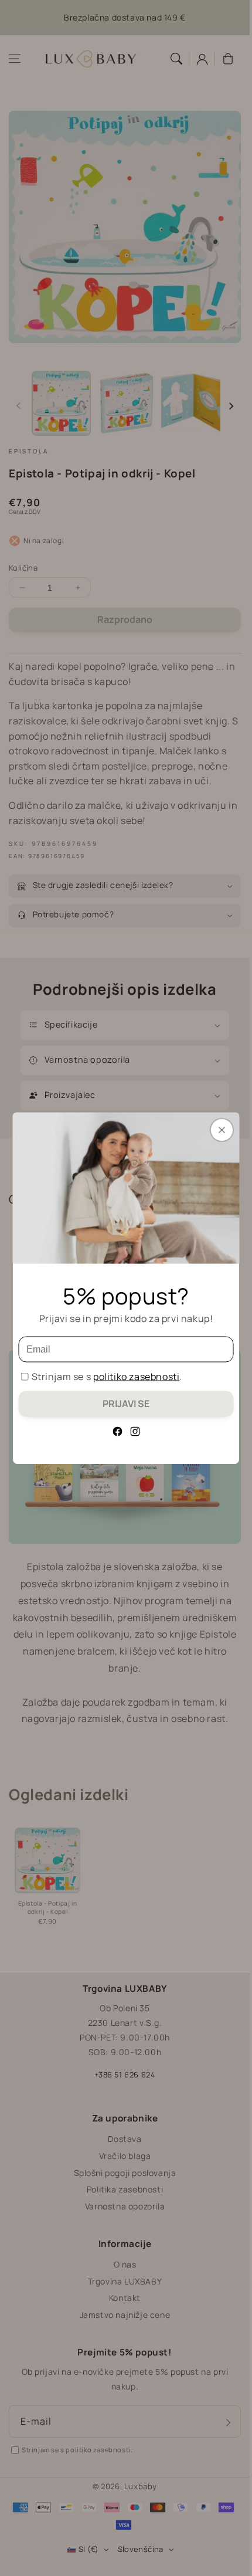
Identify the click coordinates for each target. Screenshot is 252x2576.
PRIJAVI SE (126, 1404)
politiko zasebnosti (136, 1377)
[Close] (222, 1130)
